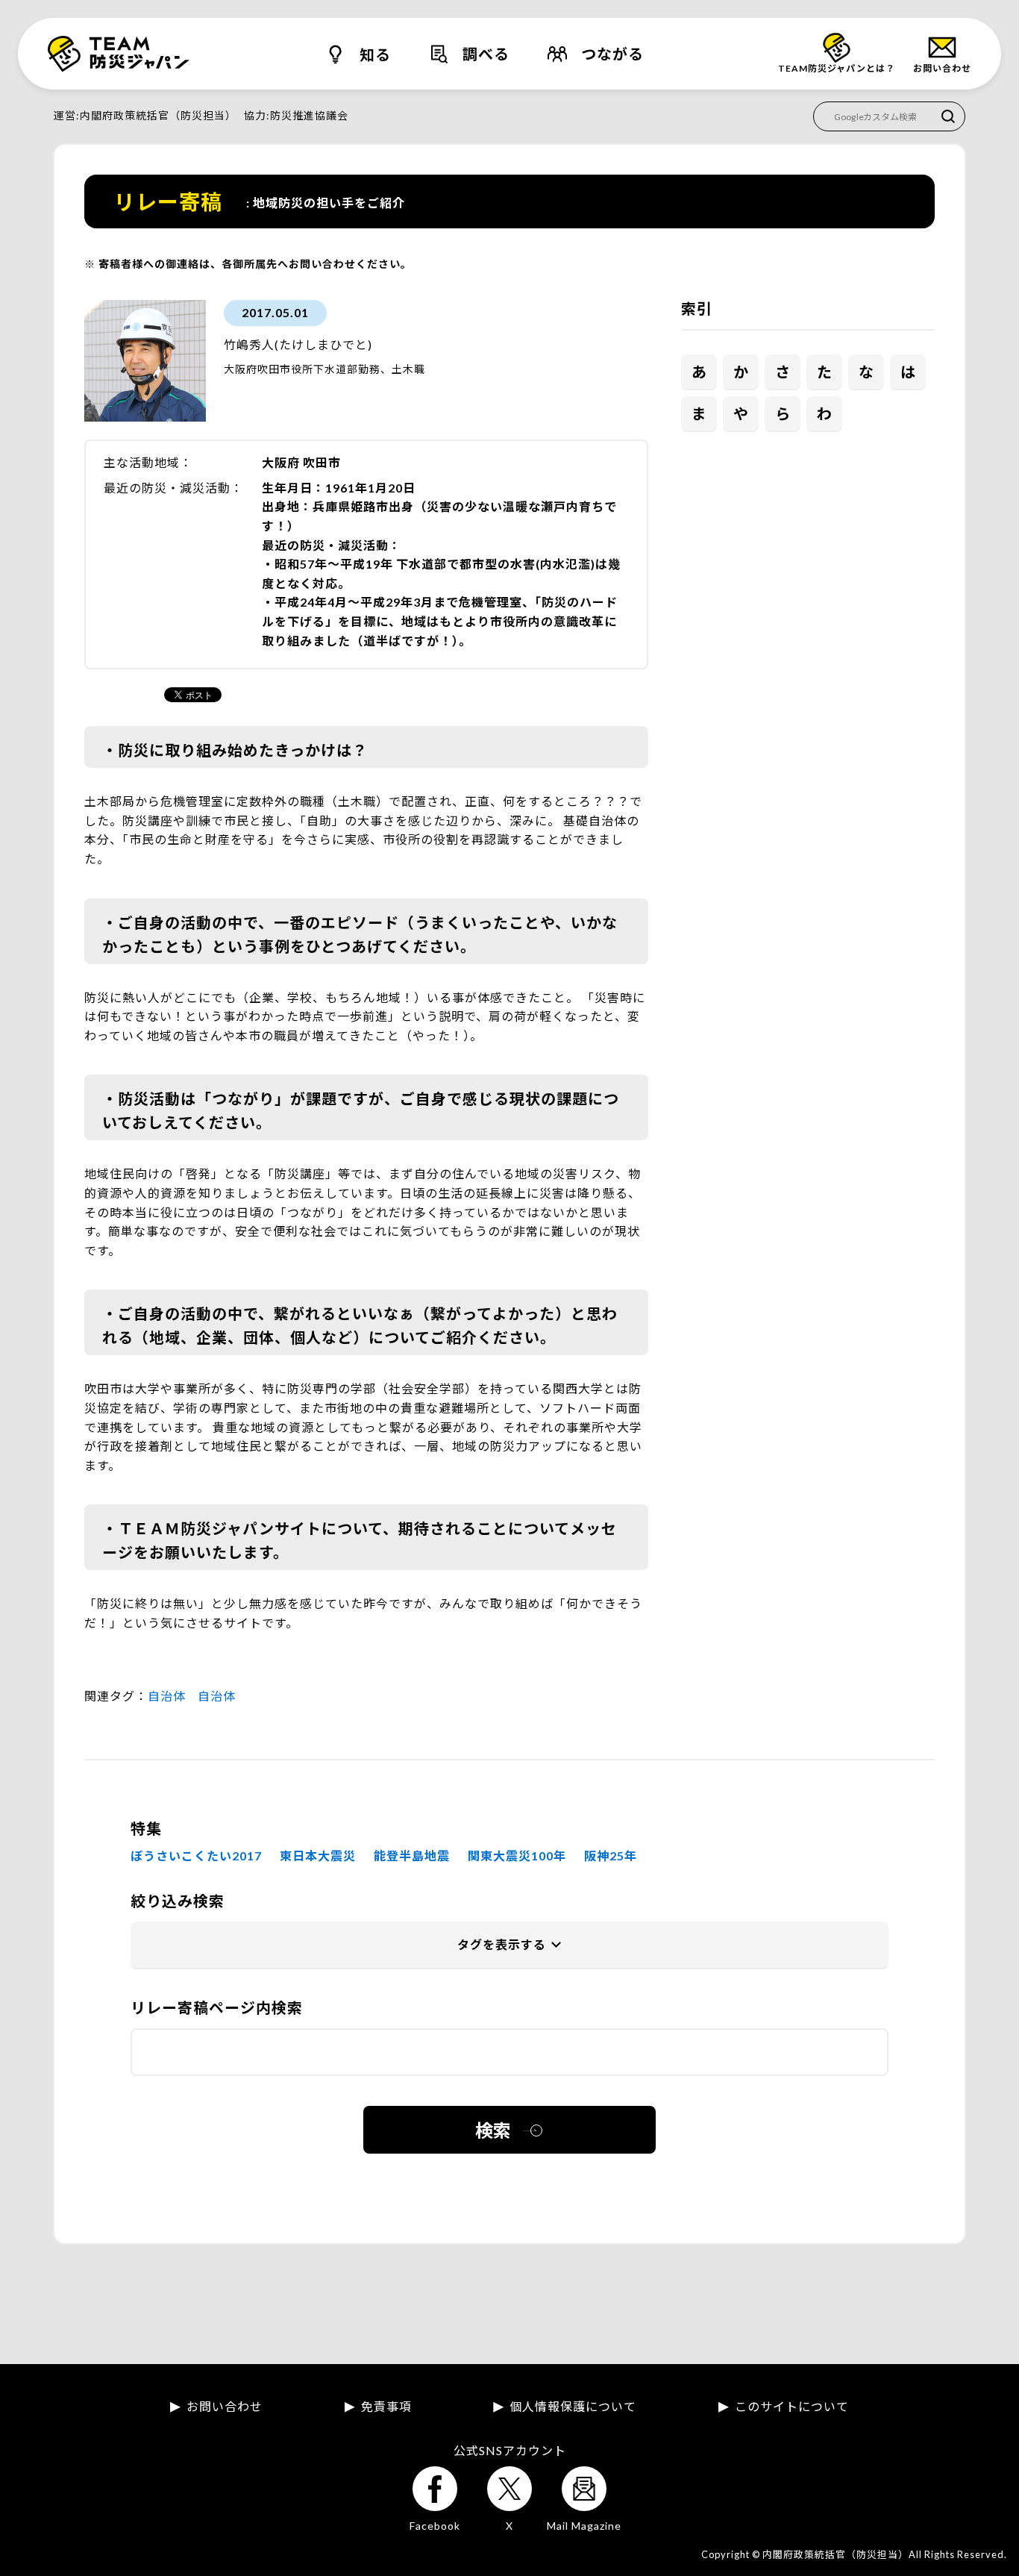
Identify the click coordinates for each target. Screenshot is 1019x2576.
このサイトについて (792, 2407)
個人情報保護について (573, 2407)
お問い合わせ (225, 2407)
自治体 (167, 1696)
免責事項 (386, 2407)
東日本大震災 (318, 1856)
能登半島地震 (412, 1856)
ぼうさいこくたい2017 (196, 1856)
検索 (493, 2130)
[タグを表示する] (509, 1945)
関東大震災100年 (517, 1856)
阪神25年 (611, 1856)
